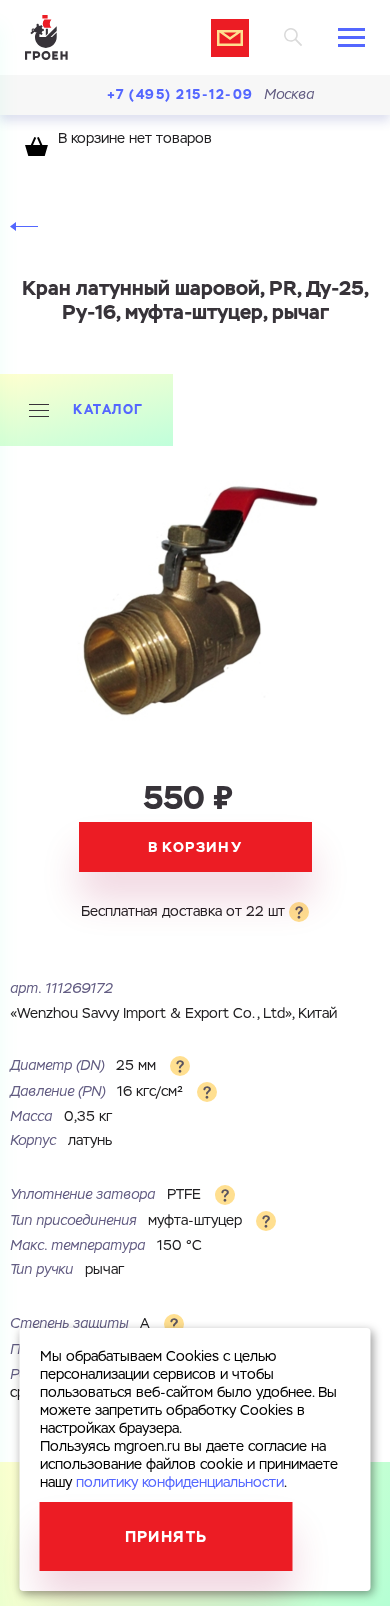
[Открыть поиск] (293, 37)
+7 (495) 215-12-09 (180, 94)
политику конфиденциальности (180, 1483)
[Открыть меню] (351, 37)
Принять (166, 1536)
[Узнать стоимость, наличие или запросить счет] (230, 38)
